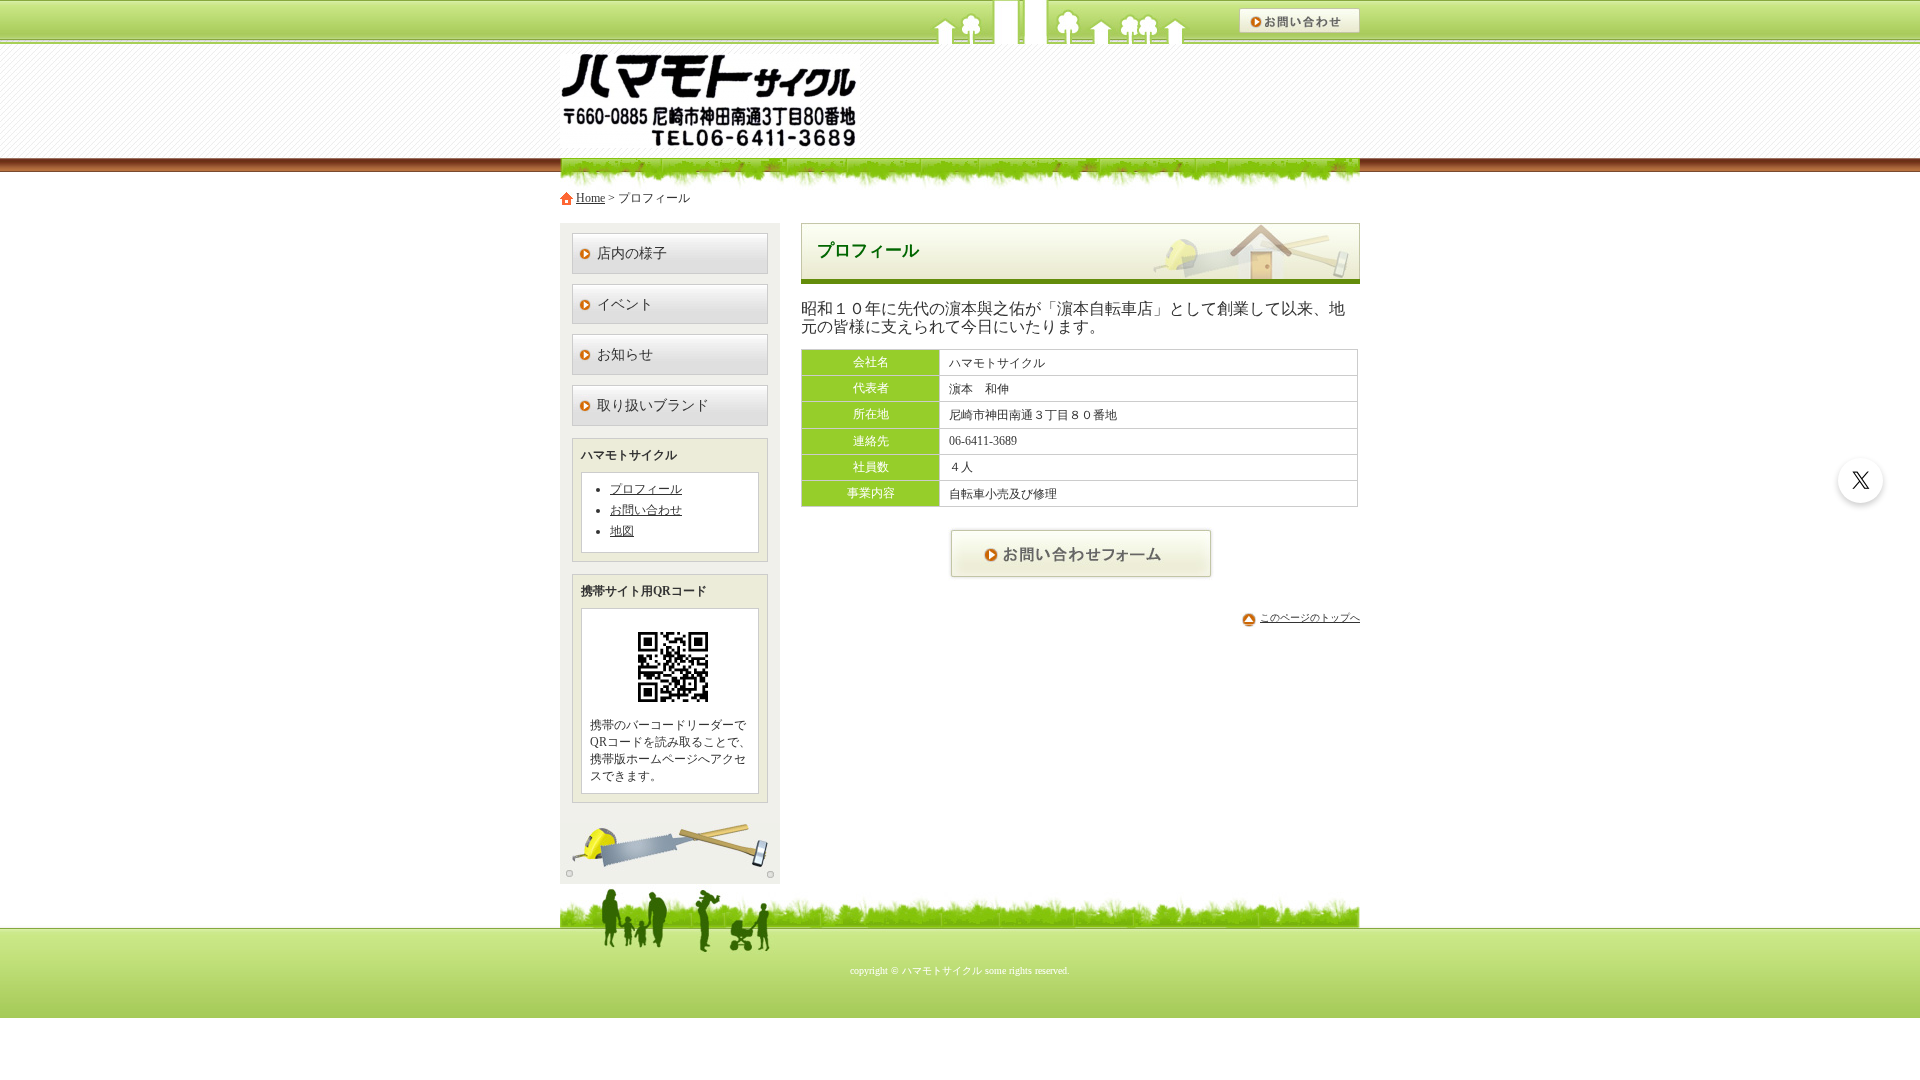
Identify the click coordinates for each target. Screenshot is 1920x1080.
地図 (622, 531)
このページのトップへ (1310, 617)
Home (590, 198)
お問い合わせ (646, 510)
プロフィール (646, 489)
